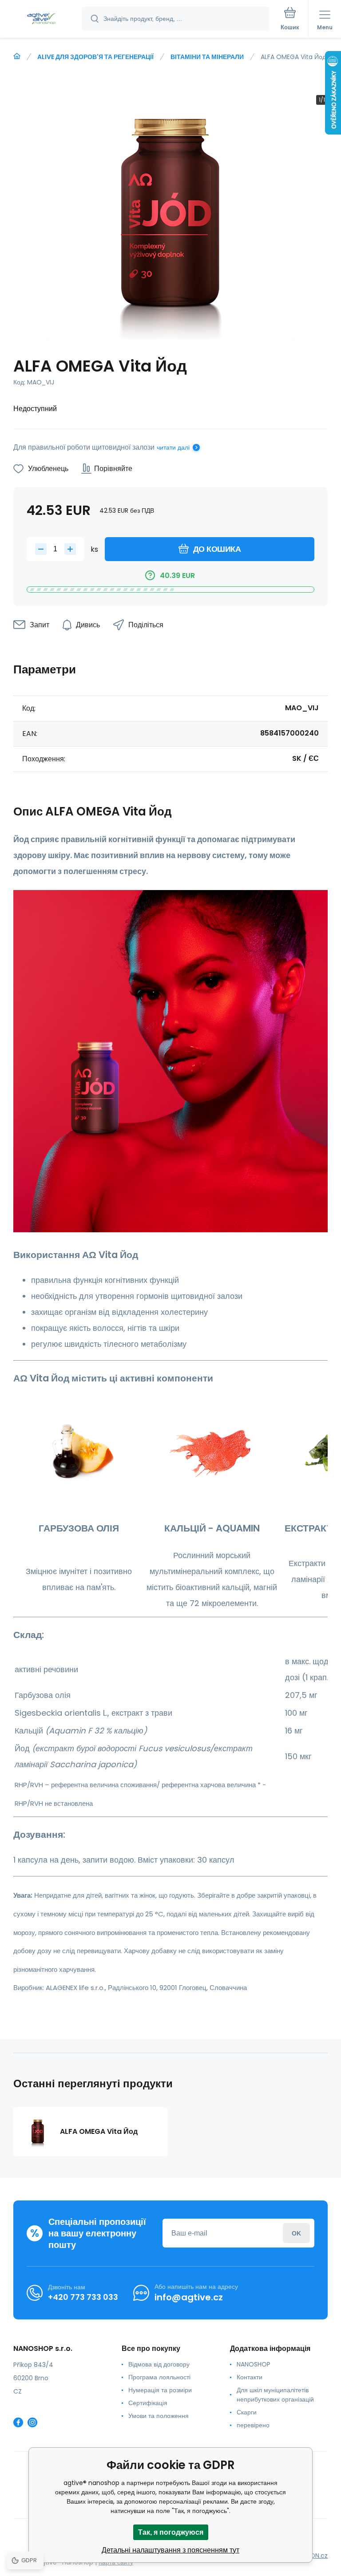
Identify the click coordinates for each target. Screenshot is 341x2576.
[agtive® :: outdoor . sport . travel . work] (17, 56)
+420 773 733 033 (83, 2297)
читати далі (173, 447)
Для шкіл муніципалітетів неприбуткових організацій (275, 2395)
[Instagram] (32, 2422)
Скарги (247, 2412)
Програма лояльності (159, 2377)
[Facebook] (18, 2422)
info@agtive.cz (189, 2297)
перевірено (253, 2425)
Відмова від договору (159, 2364)
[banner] (41, 19)
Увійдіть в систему (296, 2233)
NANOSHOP (254, 2364)
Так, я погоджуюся (171, 2532)
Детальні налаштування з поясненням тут (170, 2550)
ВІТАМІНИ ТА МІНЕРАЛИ (207, 57)
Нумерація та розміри (160, 2390)
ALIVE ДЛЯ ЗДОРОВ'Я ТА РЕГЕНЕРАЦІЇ (95, 57)
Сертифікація (148, 2403)
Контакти (250, 2377)
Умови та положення (159, 2416)
